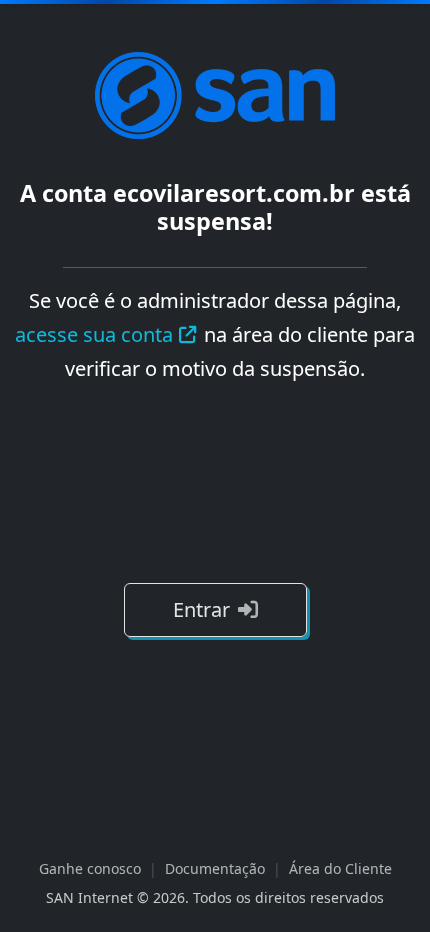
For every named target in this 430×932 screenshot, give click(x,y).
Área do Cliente (340, 868)
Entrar (201, 609)
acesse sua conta (94, 334)
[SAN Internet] (215, 94)
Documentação (215, 868)
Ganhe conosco (90, 868)
